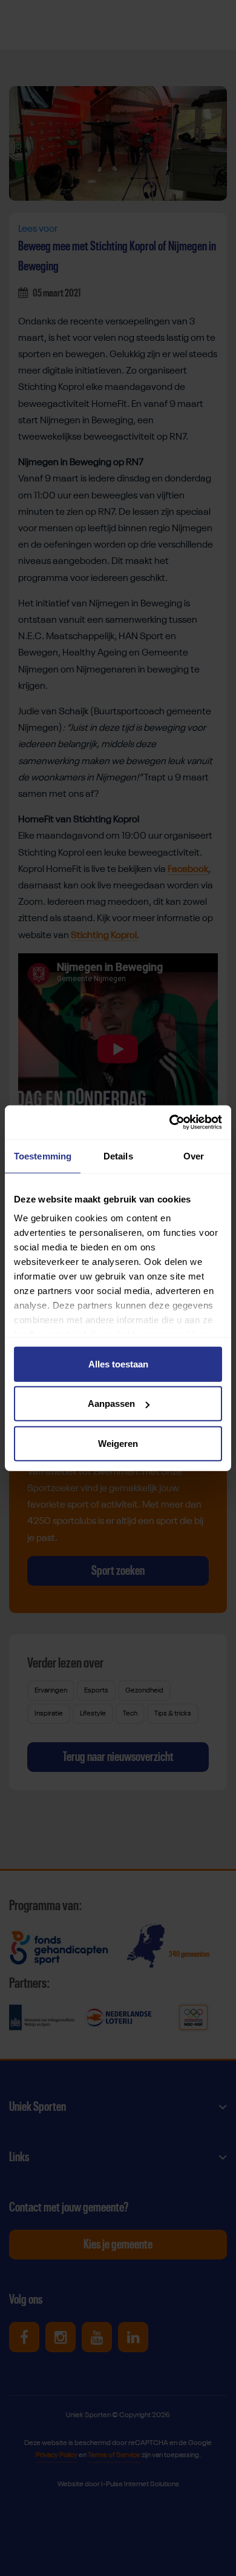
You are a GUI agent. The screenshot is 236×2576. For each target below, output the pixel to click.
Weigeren (118, 1443)
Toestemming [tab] (43, 1156)
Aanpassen (111, 1404)
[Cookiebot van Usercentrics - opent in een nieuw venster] (170, 1122)
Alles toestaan (118, 1363)
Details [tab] (118, 1156)
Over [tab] (194, 1156)
